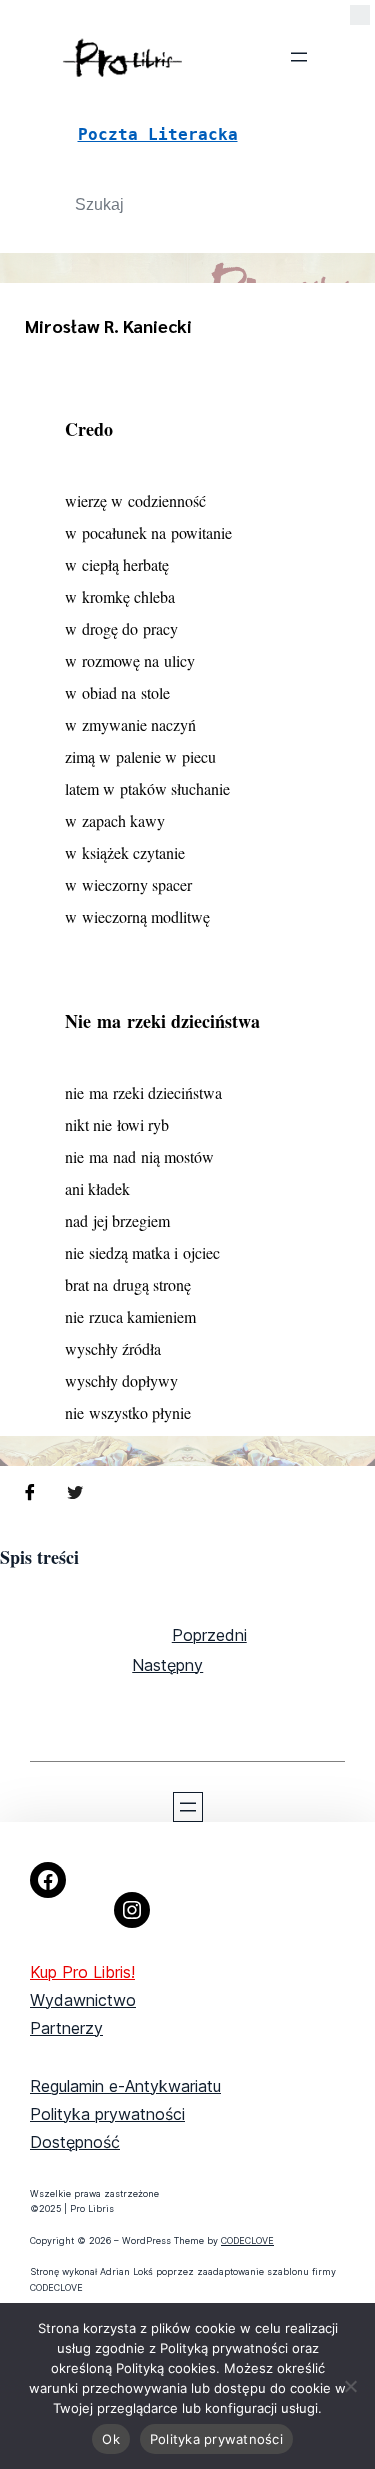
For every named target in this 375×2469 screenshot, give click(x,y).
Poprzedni (209, 1635)
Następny (167, 1665)
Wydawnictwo (83, 2000)
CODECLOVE (247, 2240)
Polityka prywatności (107, 2114)
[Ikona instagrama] (132, 1910)
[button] (360, 19)
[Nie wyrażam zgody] (350, 2386)
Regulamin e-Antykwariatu (125, 2086)
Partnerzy (66, 2028)
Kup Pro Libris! (82, 1972)
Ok (111, 2439)
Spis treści (39, 1557)
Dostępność (75, 2142)
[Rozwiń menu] (299, 57)
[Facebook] (48, 1880)
